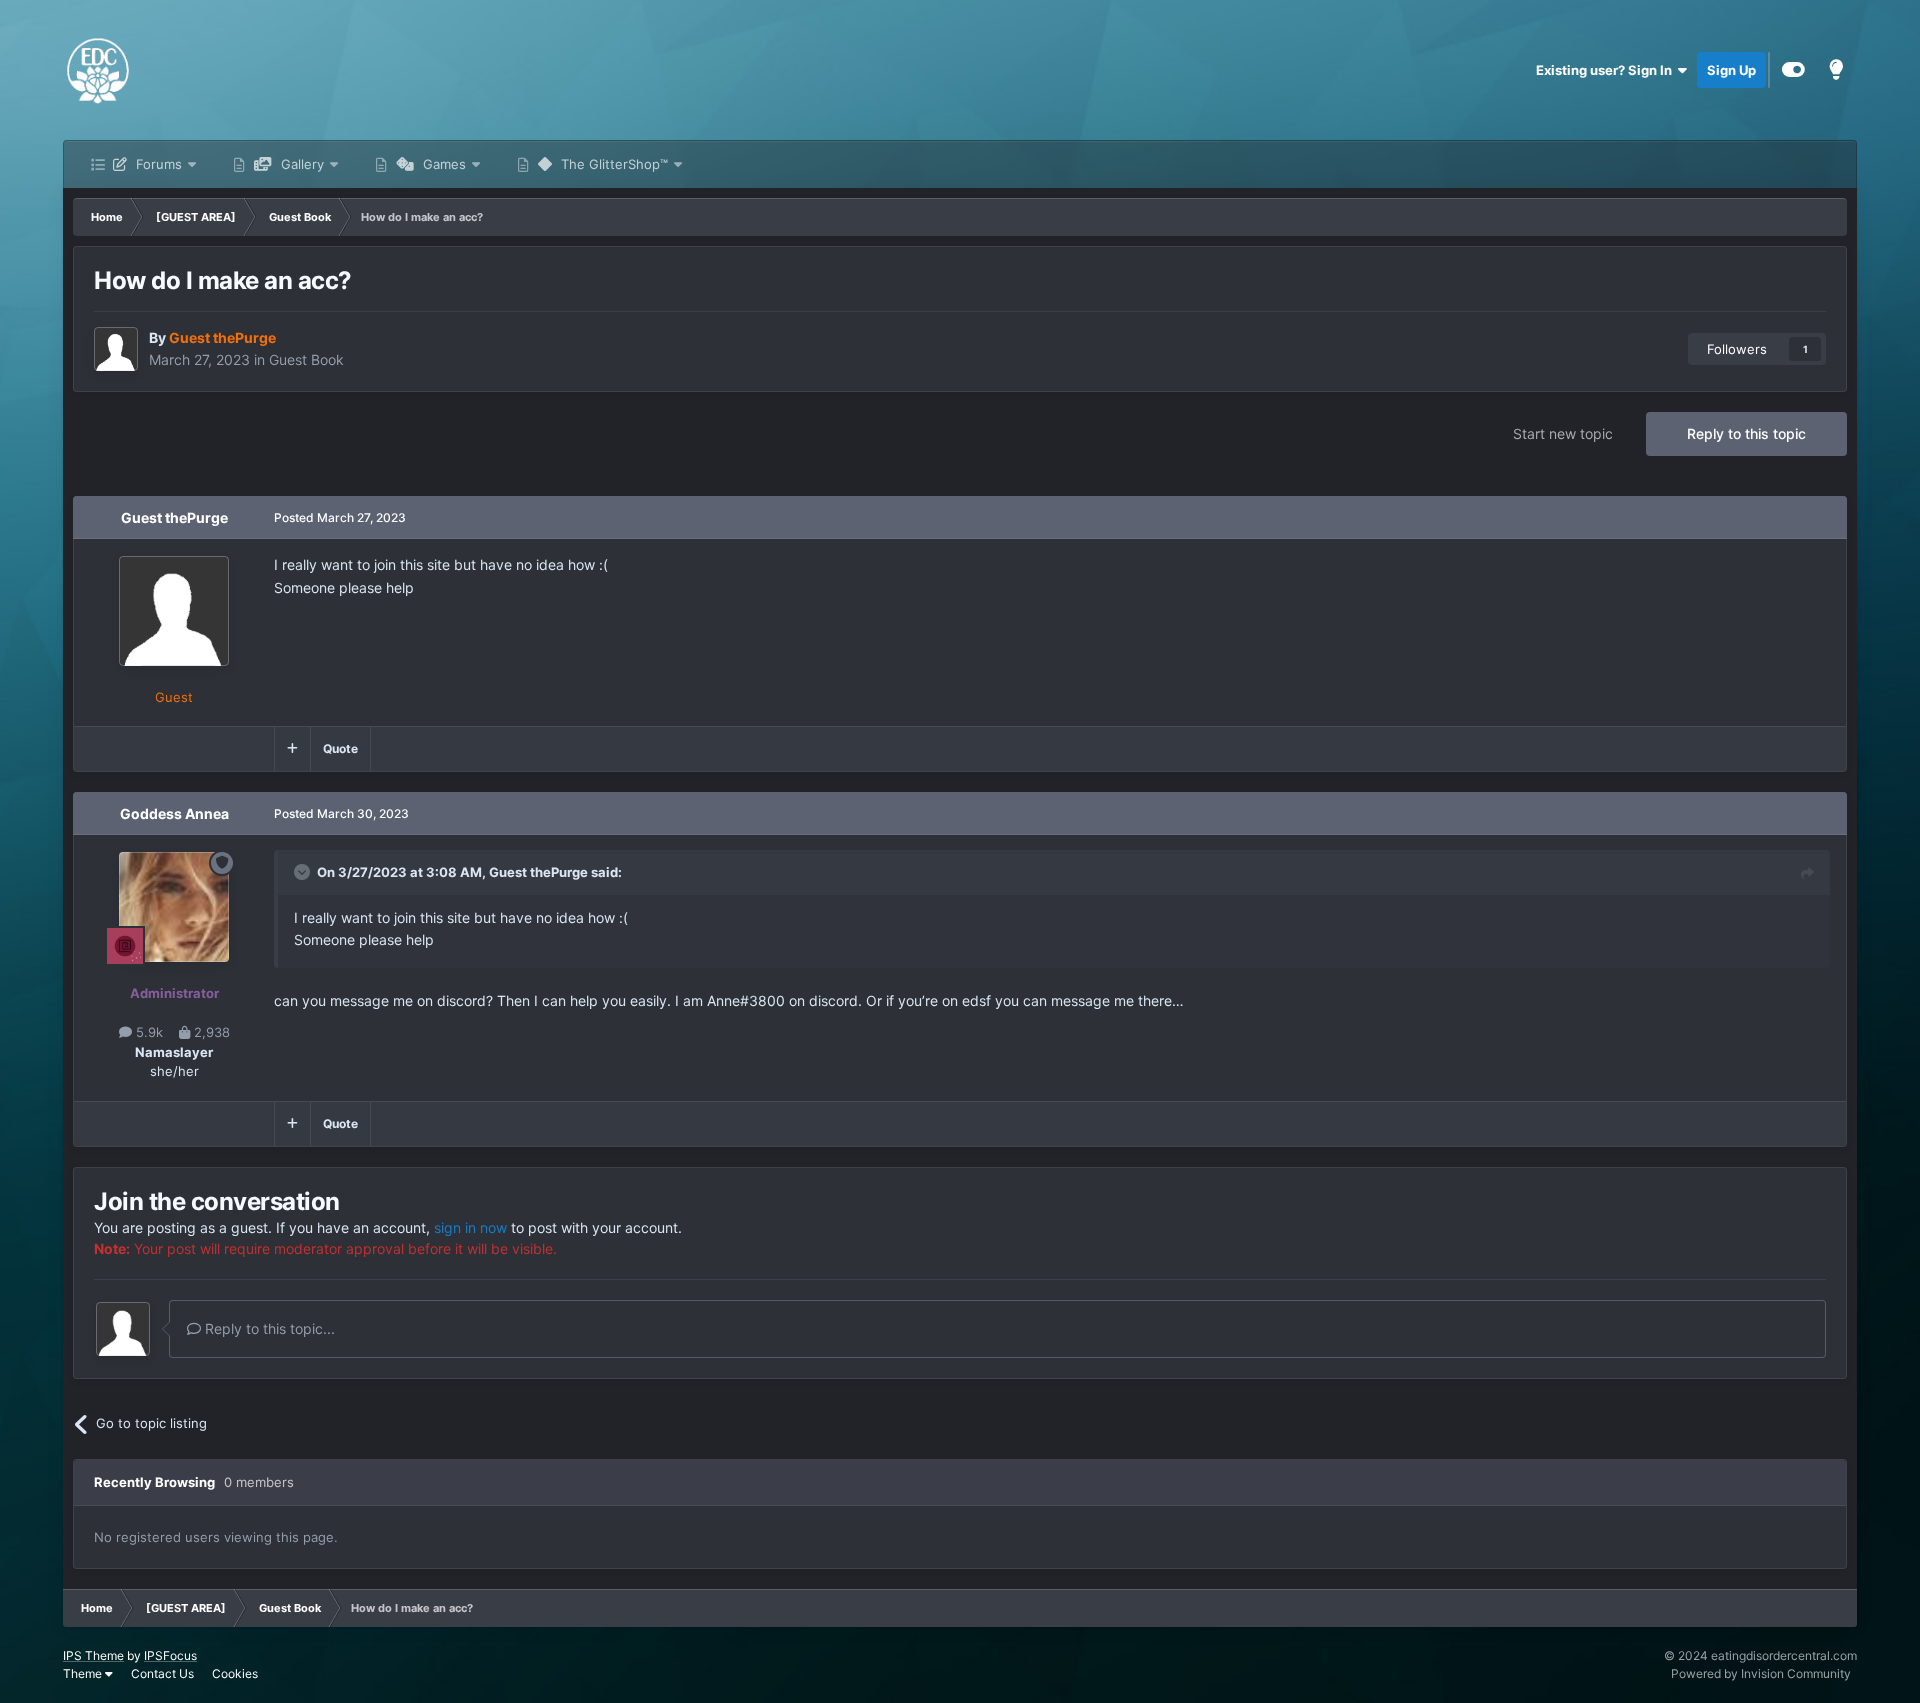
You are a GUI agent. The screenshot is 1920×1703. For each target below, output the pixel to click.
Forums (159, 164)
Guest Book (306, 359)
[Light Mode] (1836, 70)
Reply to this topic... (268, 1328)
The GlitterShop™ (616, 164)
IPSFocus (170, 1655)
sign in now (470, 1227)
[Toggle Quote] (304, 872)
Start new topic (1563, 433)
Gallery (304, 164)
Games (446, 164)
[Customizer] (1793, 70)
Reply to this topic (1746, 433)
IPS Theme (93, 1655)
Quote (340, 748)
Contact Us (162, 1673)
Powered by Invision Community (1761, 1673)
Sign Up (1731, 70)
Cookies (235, 1673)
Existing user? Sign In (1607, 70)
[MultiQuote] (292, 749)
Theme (84, 1673)
